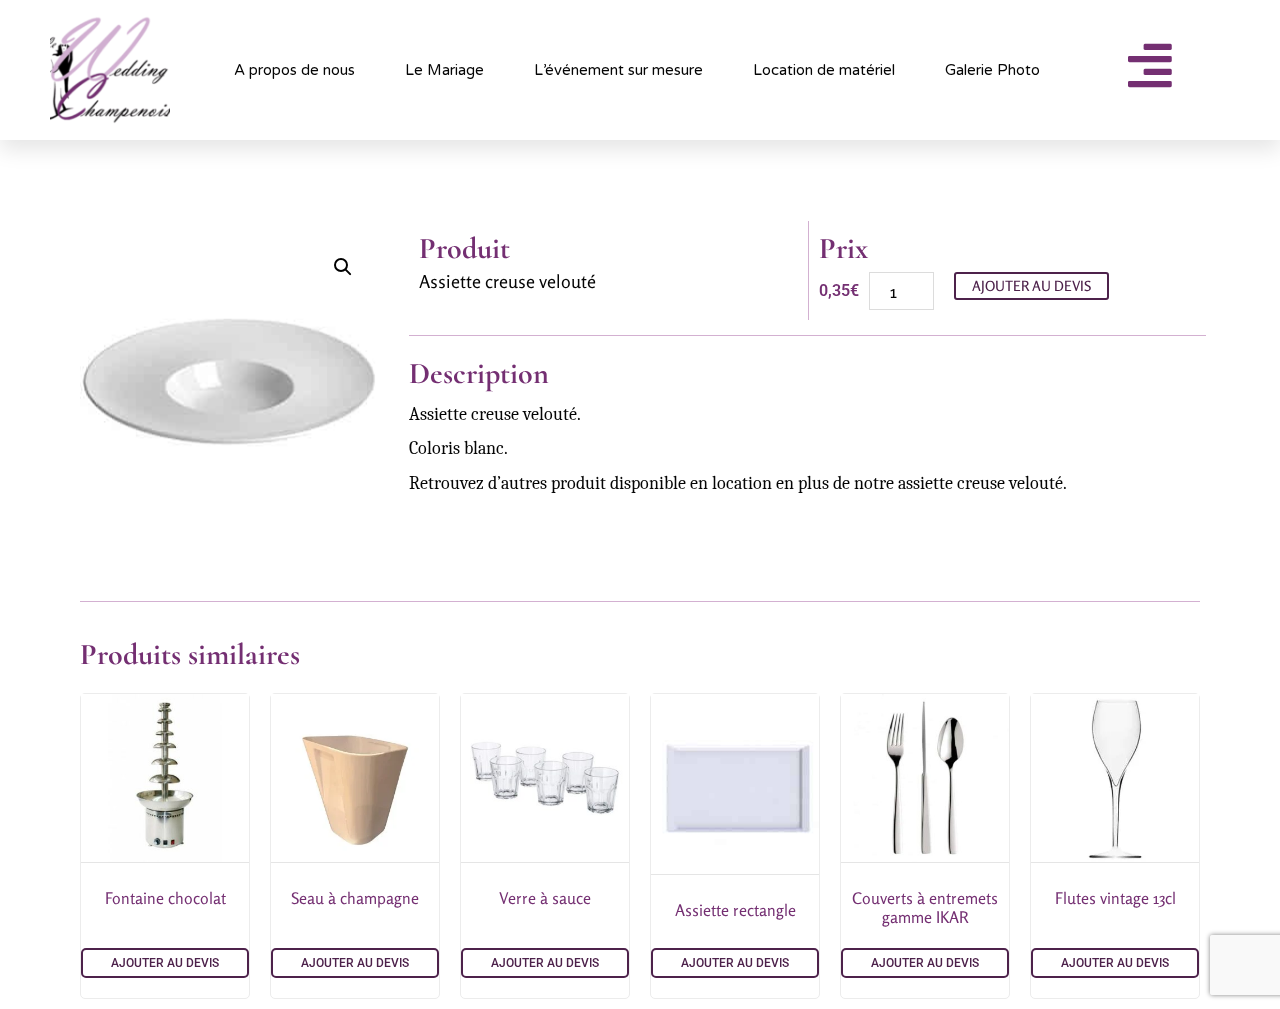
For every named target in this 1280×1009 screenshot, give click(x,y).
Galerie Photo (992, 70)
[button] (343, 267)
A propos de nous (294, 70)
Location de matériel (824, 70)
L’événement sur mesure (618, 70)
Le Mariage (444, 70)
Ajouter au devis (1031, 285)
